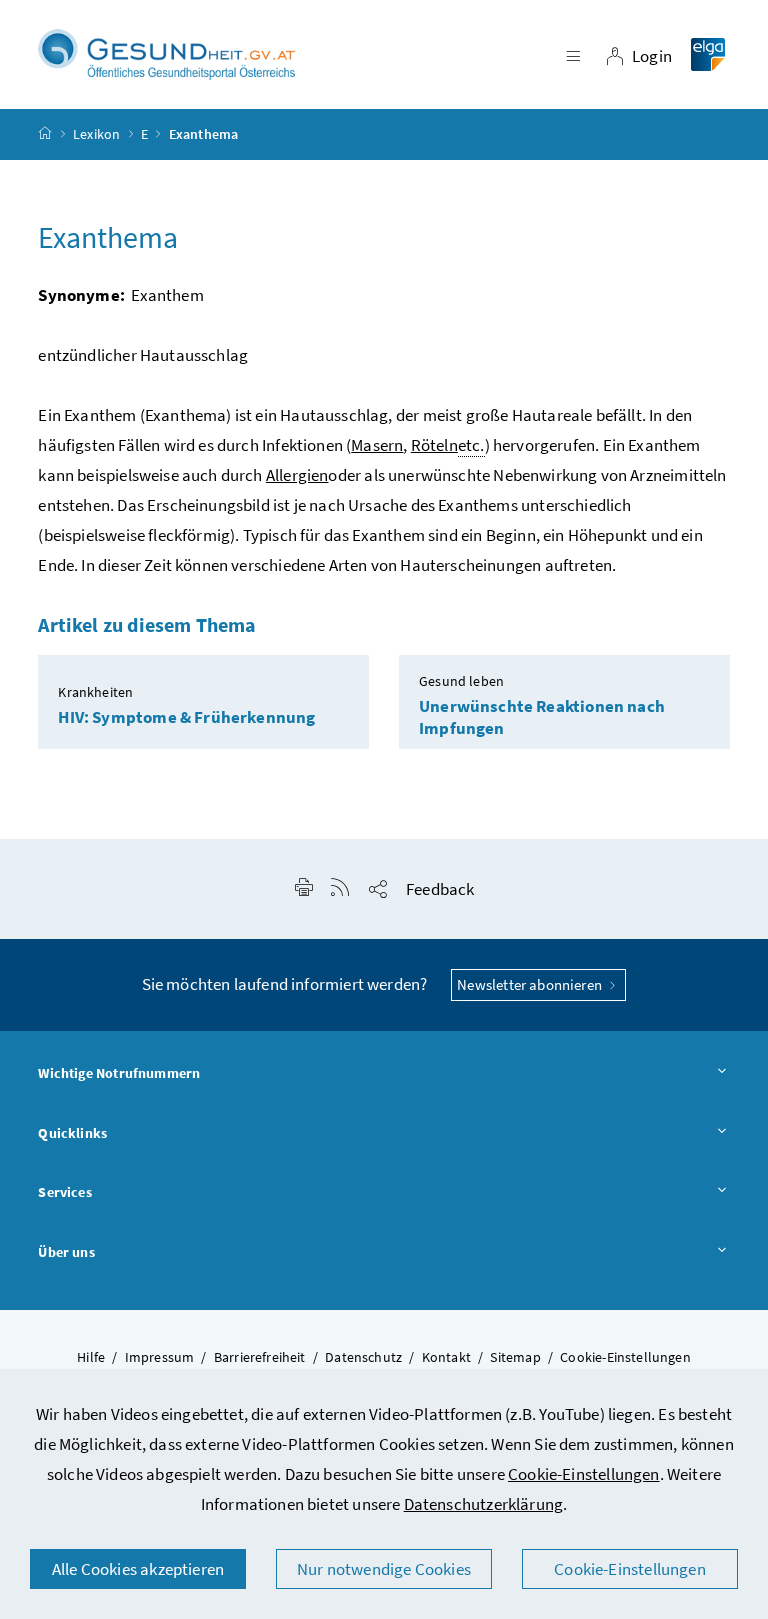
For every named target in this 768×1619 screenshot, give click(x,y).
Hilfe (91, 1357)
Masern (377, 445)
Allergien (297, 475)
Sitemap (515, 1357)
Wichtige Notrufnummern (119, 1073)
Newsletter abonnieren (531, 984)
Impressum (160, 1357)
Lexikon (96, 134)
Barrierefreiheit (260, 1357)
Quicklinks (72, 1133)
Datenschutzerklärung (484, 1504)
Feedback (440, 889)
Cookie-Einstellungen (584, 1474)
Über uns (66, 1252)
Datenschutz (363, 1357)
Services (64, 1192)
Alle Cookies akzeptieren (138, 1569)
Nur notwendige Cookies (384, 1569)
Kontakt (446, 1357)
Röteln (434, 445)
